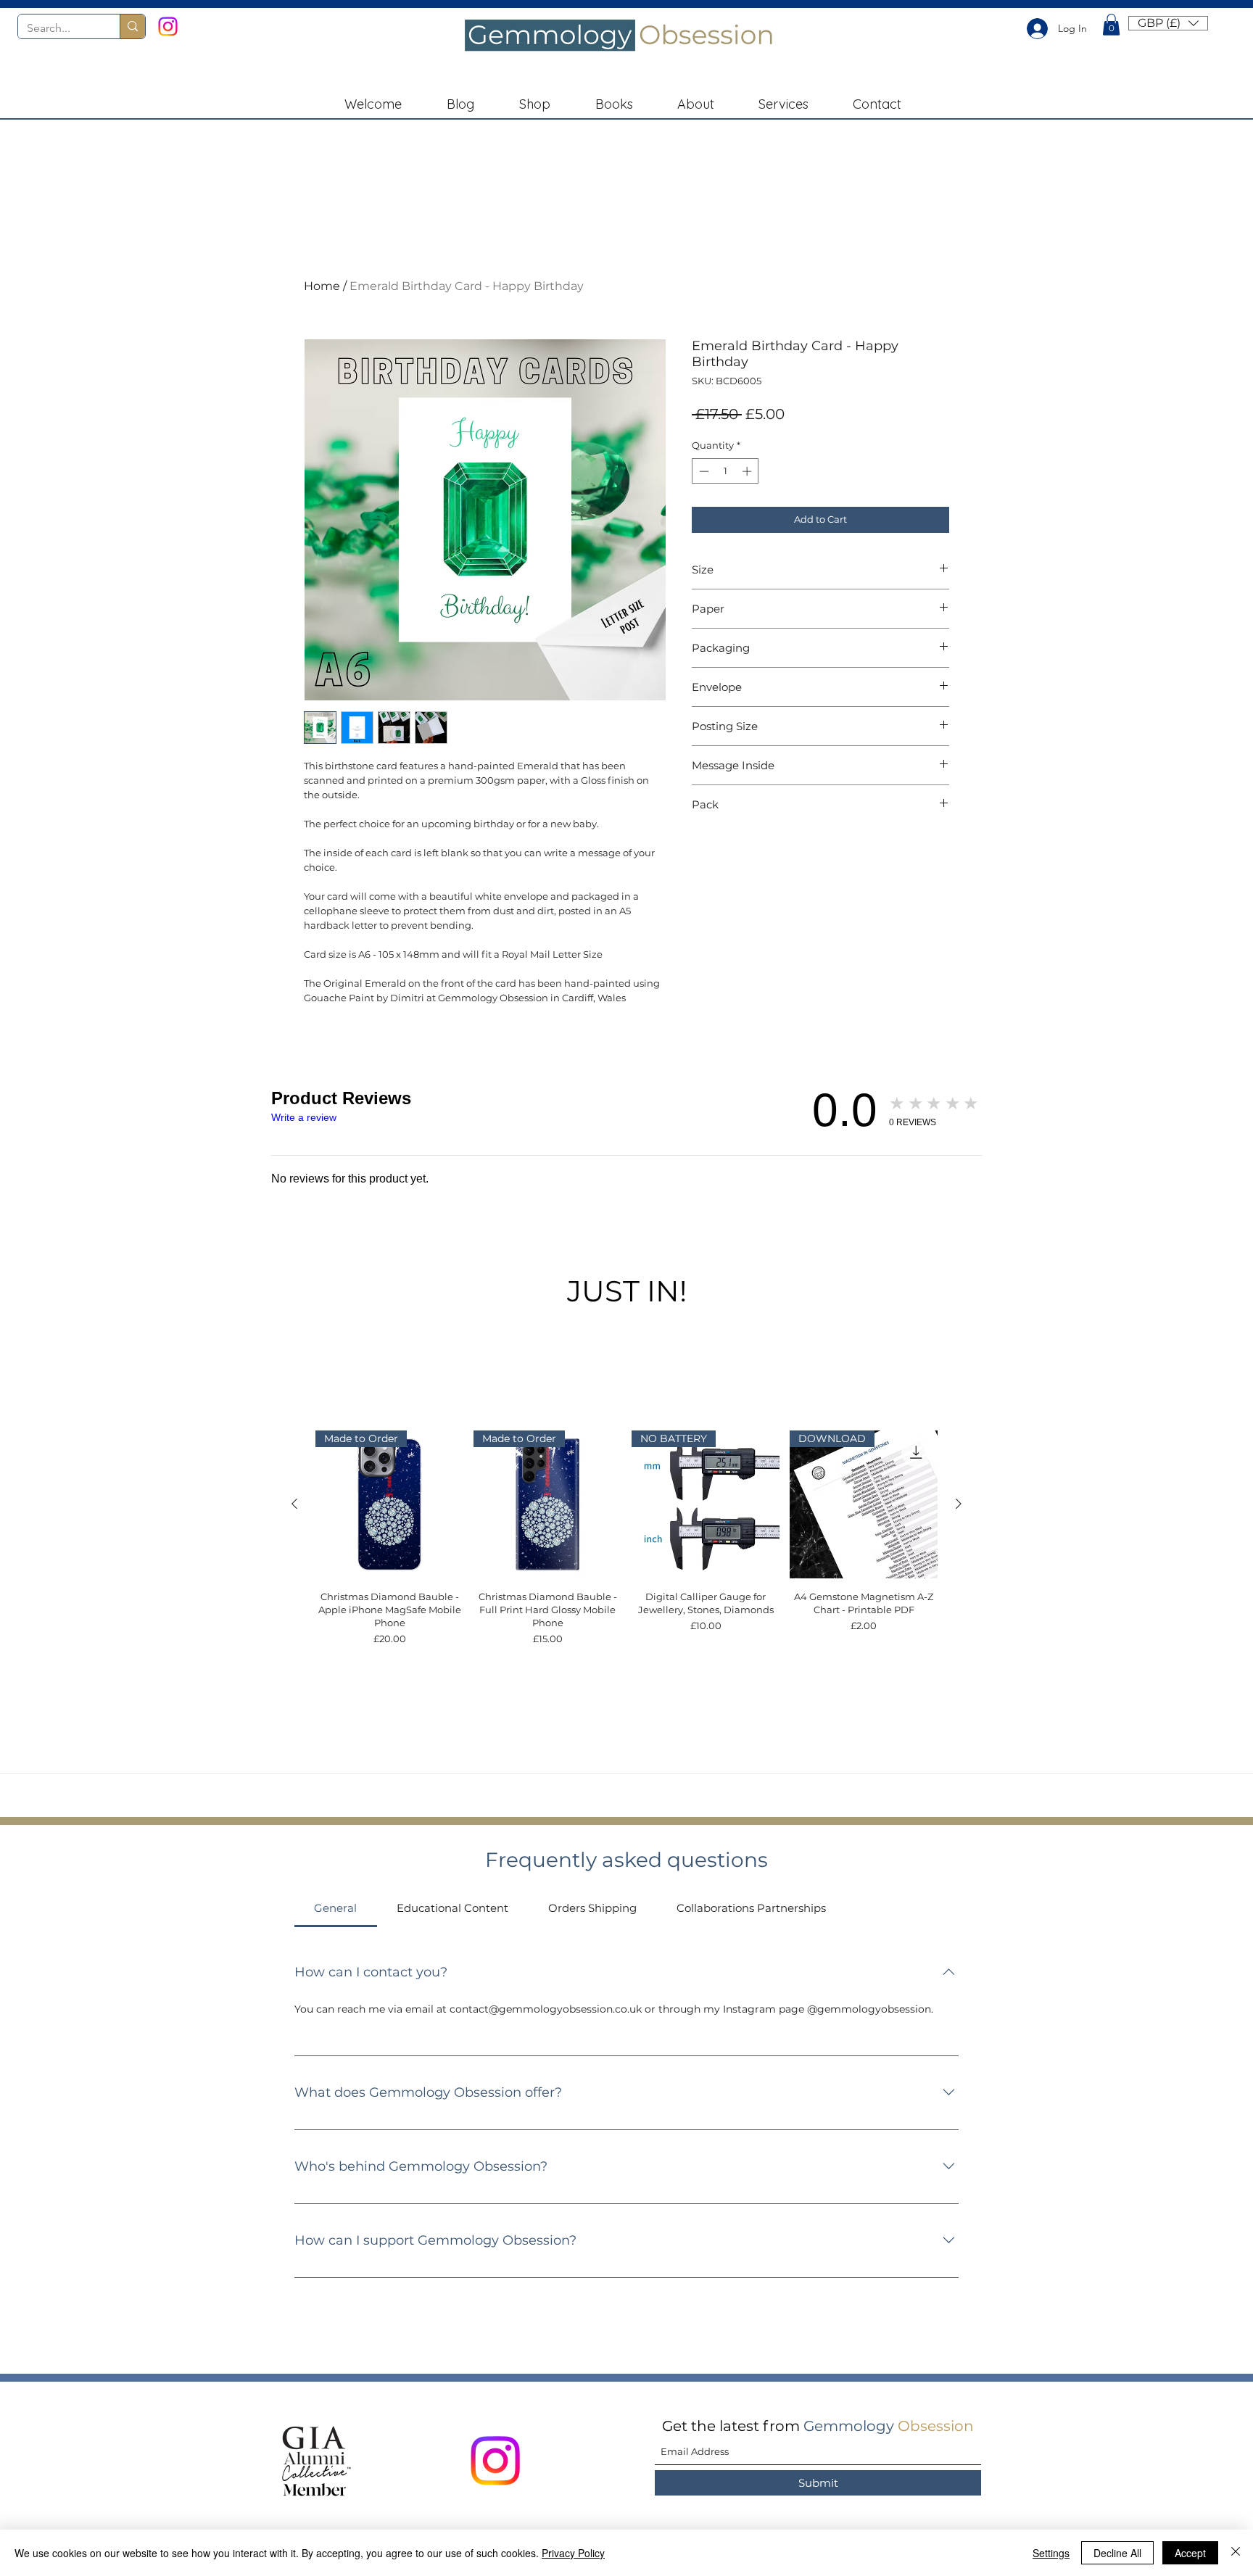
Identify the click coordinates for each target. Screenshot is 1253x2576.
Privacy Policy (573, 2553)
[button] (1111, 25)
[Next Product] (959, 1504)
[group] (626, 1538)
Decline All (1117, 2553)
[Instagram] (168, 26)
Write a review (304, 1117)
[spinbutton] (725, 471)
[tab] (336, 1908)
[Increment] (748, 471)
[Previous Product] (294, 1504)
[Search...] (132, 26)
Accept (1190, 2553)
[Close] (1236, 2553)
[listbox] (1168, 23)
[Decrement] (703, 471)
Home (322, 286)
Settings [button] (1051, 2553)
